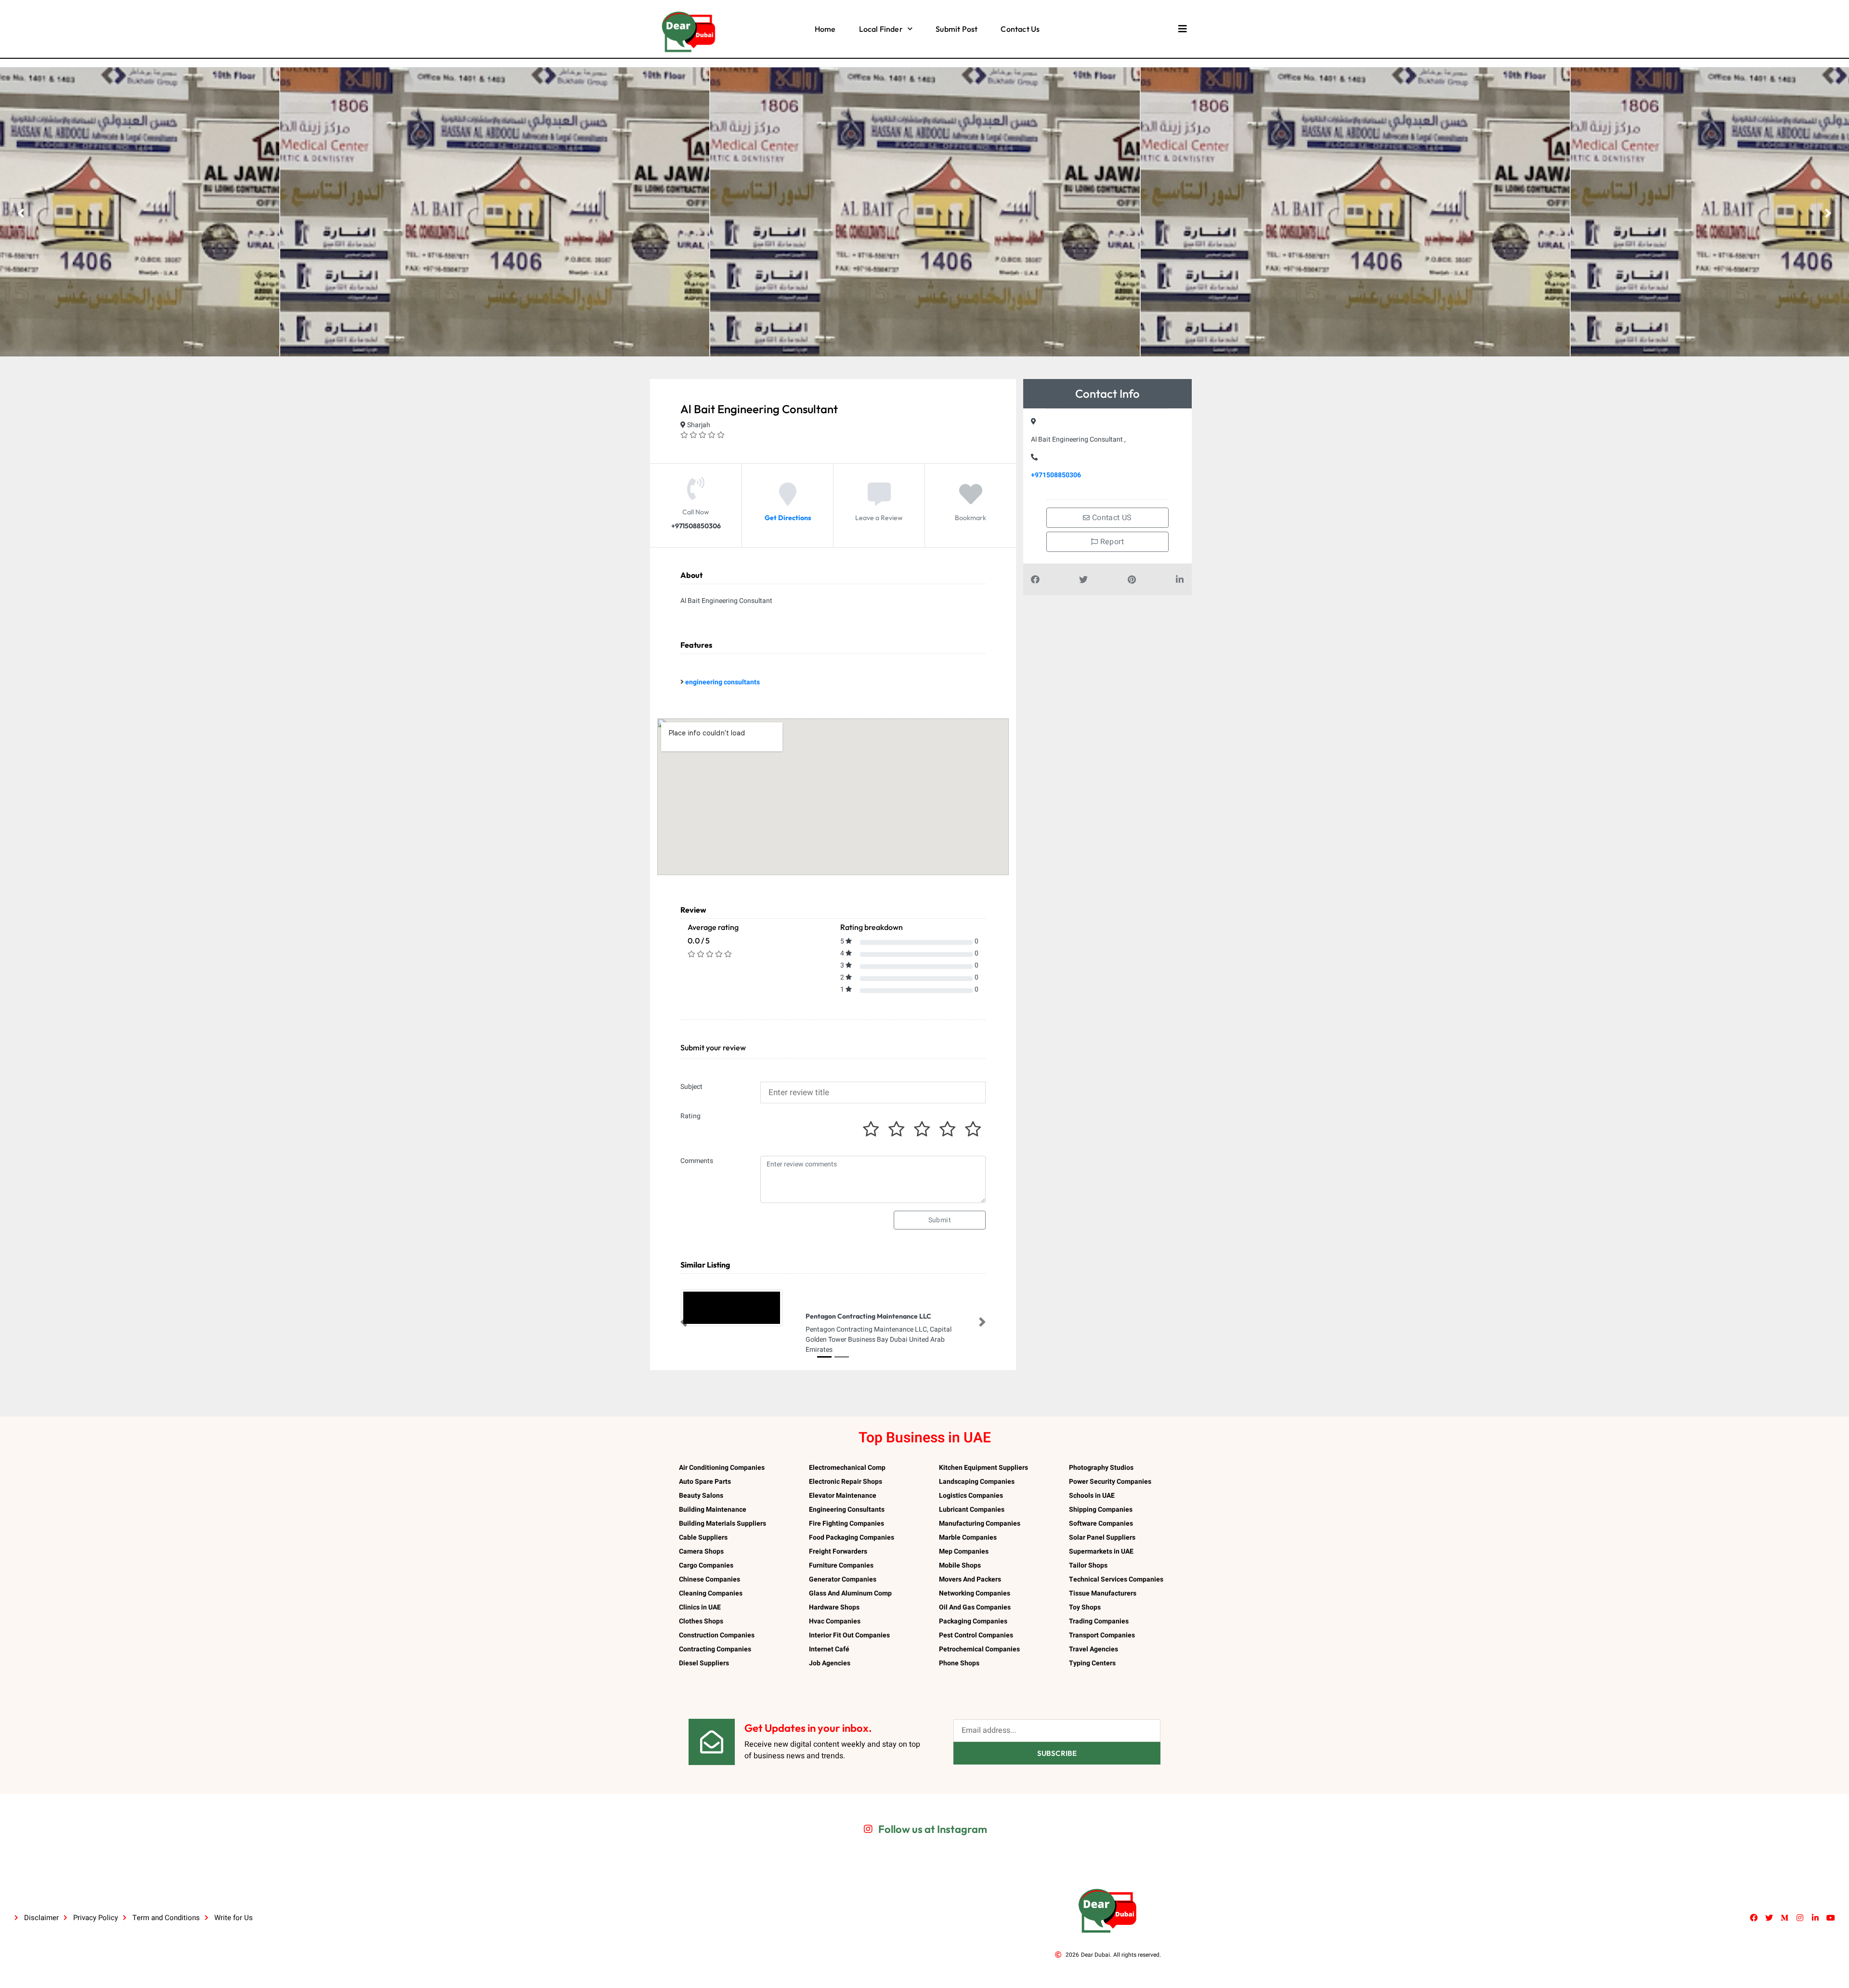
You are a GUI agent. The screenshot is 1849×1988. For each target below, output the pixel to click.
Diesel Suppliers (704, 1663)
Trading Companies (1099, 1621)
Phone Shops (959, 1663)
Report (1111, 542)
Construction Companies (717, 1635)
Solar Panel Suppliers (1102, 1537)
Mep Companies (964, 1551)
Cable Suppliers (703, 1537)
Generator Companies (843, 1579)
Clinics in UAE (700, 1607)
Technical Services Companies (1116, 1579)
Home (825, 29)
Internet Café (829, 1649)
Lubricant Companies (972, 1510)
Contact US (1111, 518)
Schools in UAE (1092, 1496)
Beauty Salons (701, 1496)
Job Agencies (830, 1663)
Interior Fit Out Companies (849, 1635)
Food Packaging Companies (852, 1537)
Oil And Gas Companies (975, 1607)
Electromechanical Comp (847, 1468)
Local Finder (881, 29)
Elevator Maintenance (843, 1496)
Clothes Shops (701, 1621)
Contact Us (1020, 29)
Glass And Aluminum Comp (850, 1593)
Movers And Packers (970, 1579)
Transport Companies (1102, 1635)
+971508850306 (1056, 475)
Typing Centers (1092, 1663)
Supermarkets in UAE (1101, 1551)
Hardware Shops (834, 1607)
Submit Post (957, 29)
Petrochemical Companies (979, 1649)
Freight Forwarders (838, 1551)
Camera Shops (701, 1551)
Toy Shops (1085, 1607)
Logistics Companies (971, 1496)
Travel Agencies (1094, 1649)
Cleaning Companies (711, 1593)
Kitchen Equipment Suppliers (983, 1468)
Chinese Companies (710, 1579)
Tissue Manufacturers (1103, 1593)
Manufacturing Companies (980, 1524)
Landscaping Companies (977, 1482)
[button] (684, 1322)
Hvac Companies (835, 1621)
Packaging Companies (973, 1621)
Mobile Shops (960, 1565)
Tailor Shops (1088, 1565)
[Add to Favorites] (971, 501)
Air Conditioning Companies (722, 1468)
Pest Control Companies (976, 1635)
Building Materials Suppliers (723, 1524)
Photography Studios (1101, 1468)
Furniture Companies (841, 1565)
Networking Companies (975, 1593)
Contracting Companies (715, 1649)
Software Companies (1101, 1524)
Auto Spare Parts (705, 1482)
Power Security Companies (1110, 1482)
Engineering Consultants (847, 1510)
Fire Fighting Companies (846, 1524)
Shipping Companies (1101, 1510)
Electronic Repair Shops (846, 1482)
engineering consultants (723, 682)
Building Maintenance (713, 1510)
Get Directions (788, 518)
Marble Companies (968, 1537)
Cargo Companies (706, 1565)
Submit (940, 1220)
